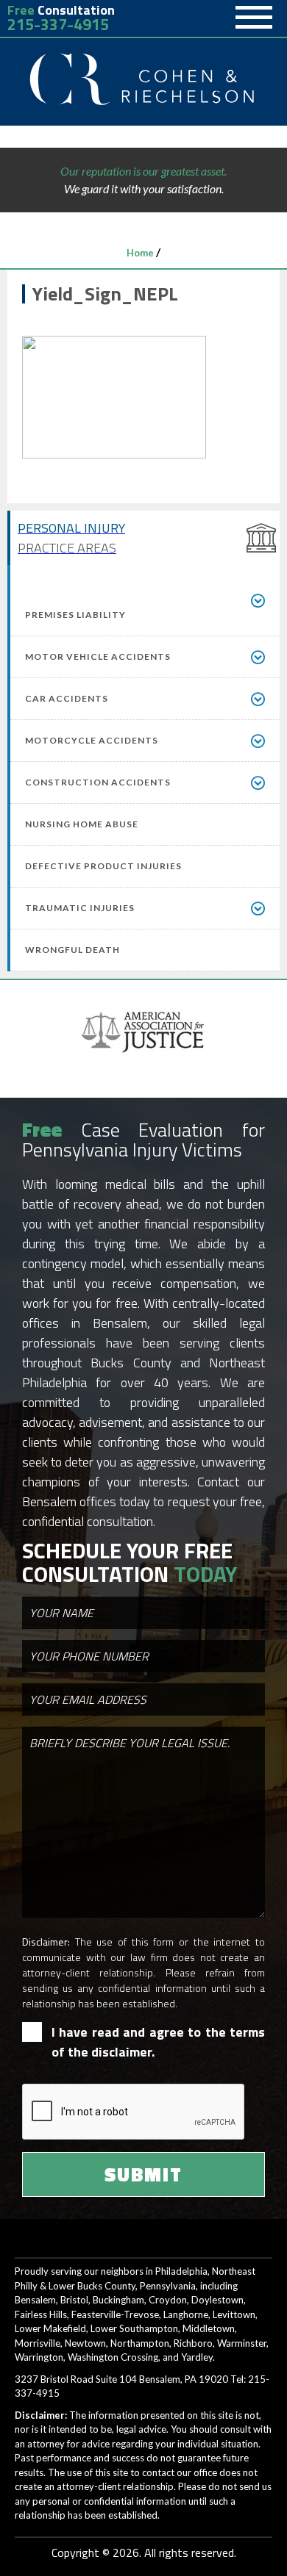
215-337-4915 (58, 25)
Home (140, 253)
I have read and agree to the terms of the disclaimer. (158, 2042)
